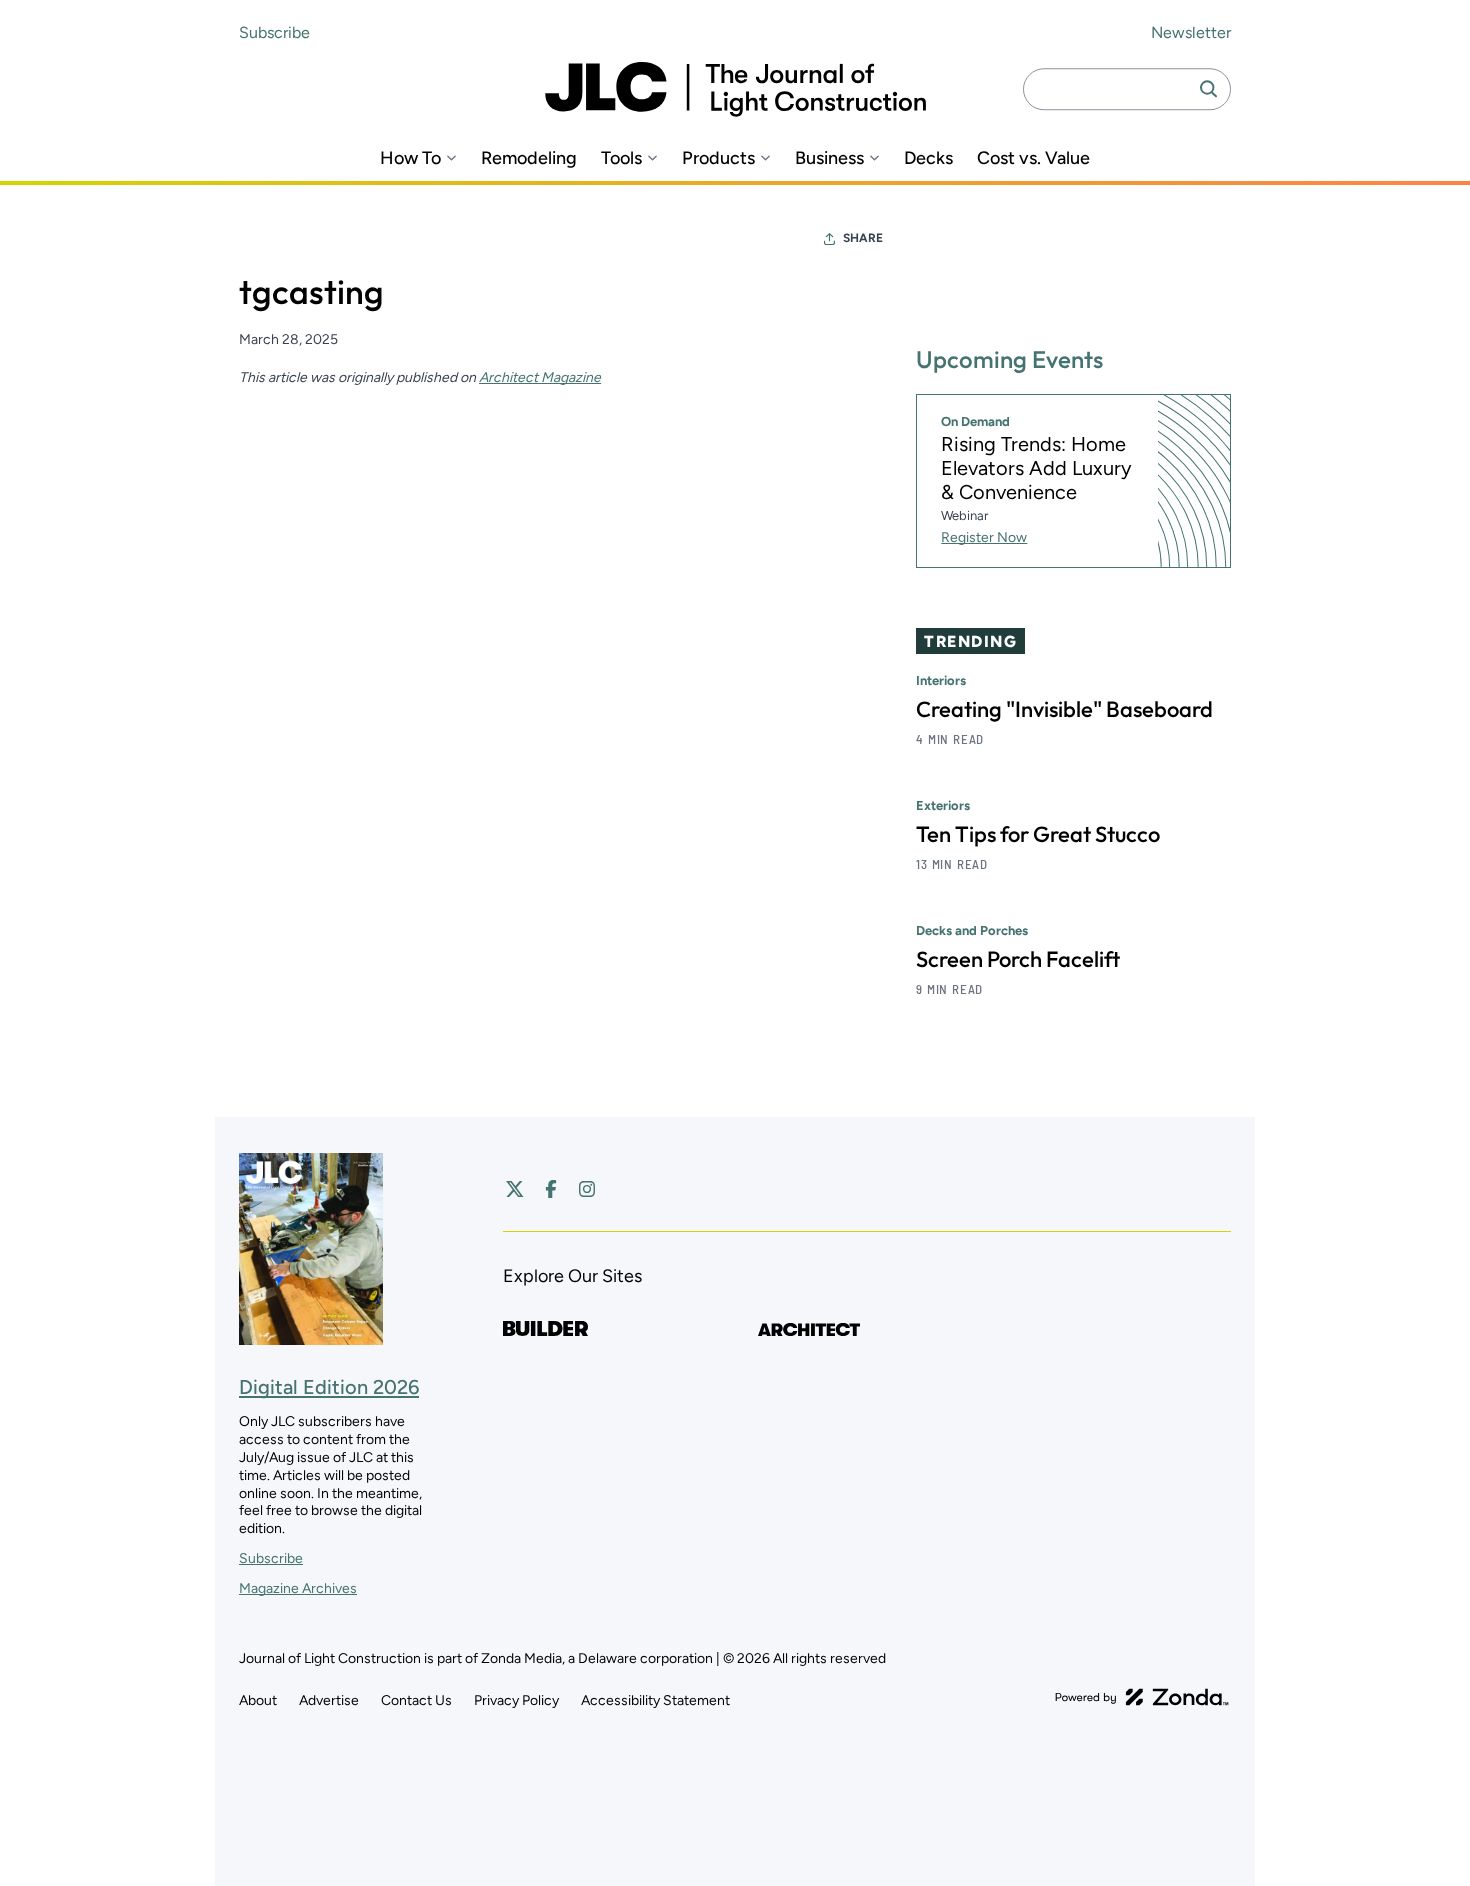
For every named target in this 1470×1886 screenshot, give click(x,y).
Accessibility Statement (655, 1700)
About (258, 1700)
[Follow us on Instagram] (587, 1189)
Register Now (984, 537)
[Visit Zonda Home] (1142, 1697)
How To (410, 158)
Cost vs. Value (1033, 158)
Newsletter (1191, 32)
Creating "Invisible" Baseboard (1064, 709)
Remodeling (529, 158)
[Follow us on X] (515, 1189)
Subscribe (274, 32)
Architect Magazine (540, 377)
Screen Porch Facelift (1018, 959)
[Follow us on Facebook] (551, 1189)
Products (718, 158)
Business (829, 158)
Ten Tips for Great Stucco (1038, 834)
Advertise (329, 1700)
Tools (621, 158)
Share (863, 238)
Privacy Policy (516, 1700)
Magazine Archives (298, 1588)
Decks (928, 158)
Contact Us (416, 1700)
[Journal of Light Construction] (735, 89)
